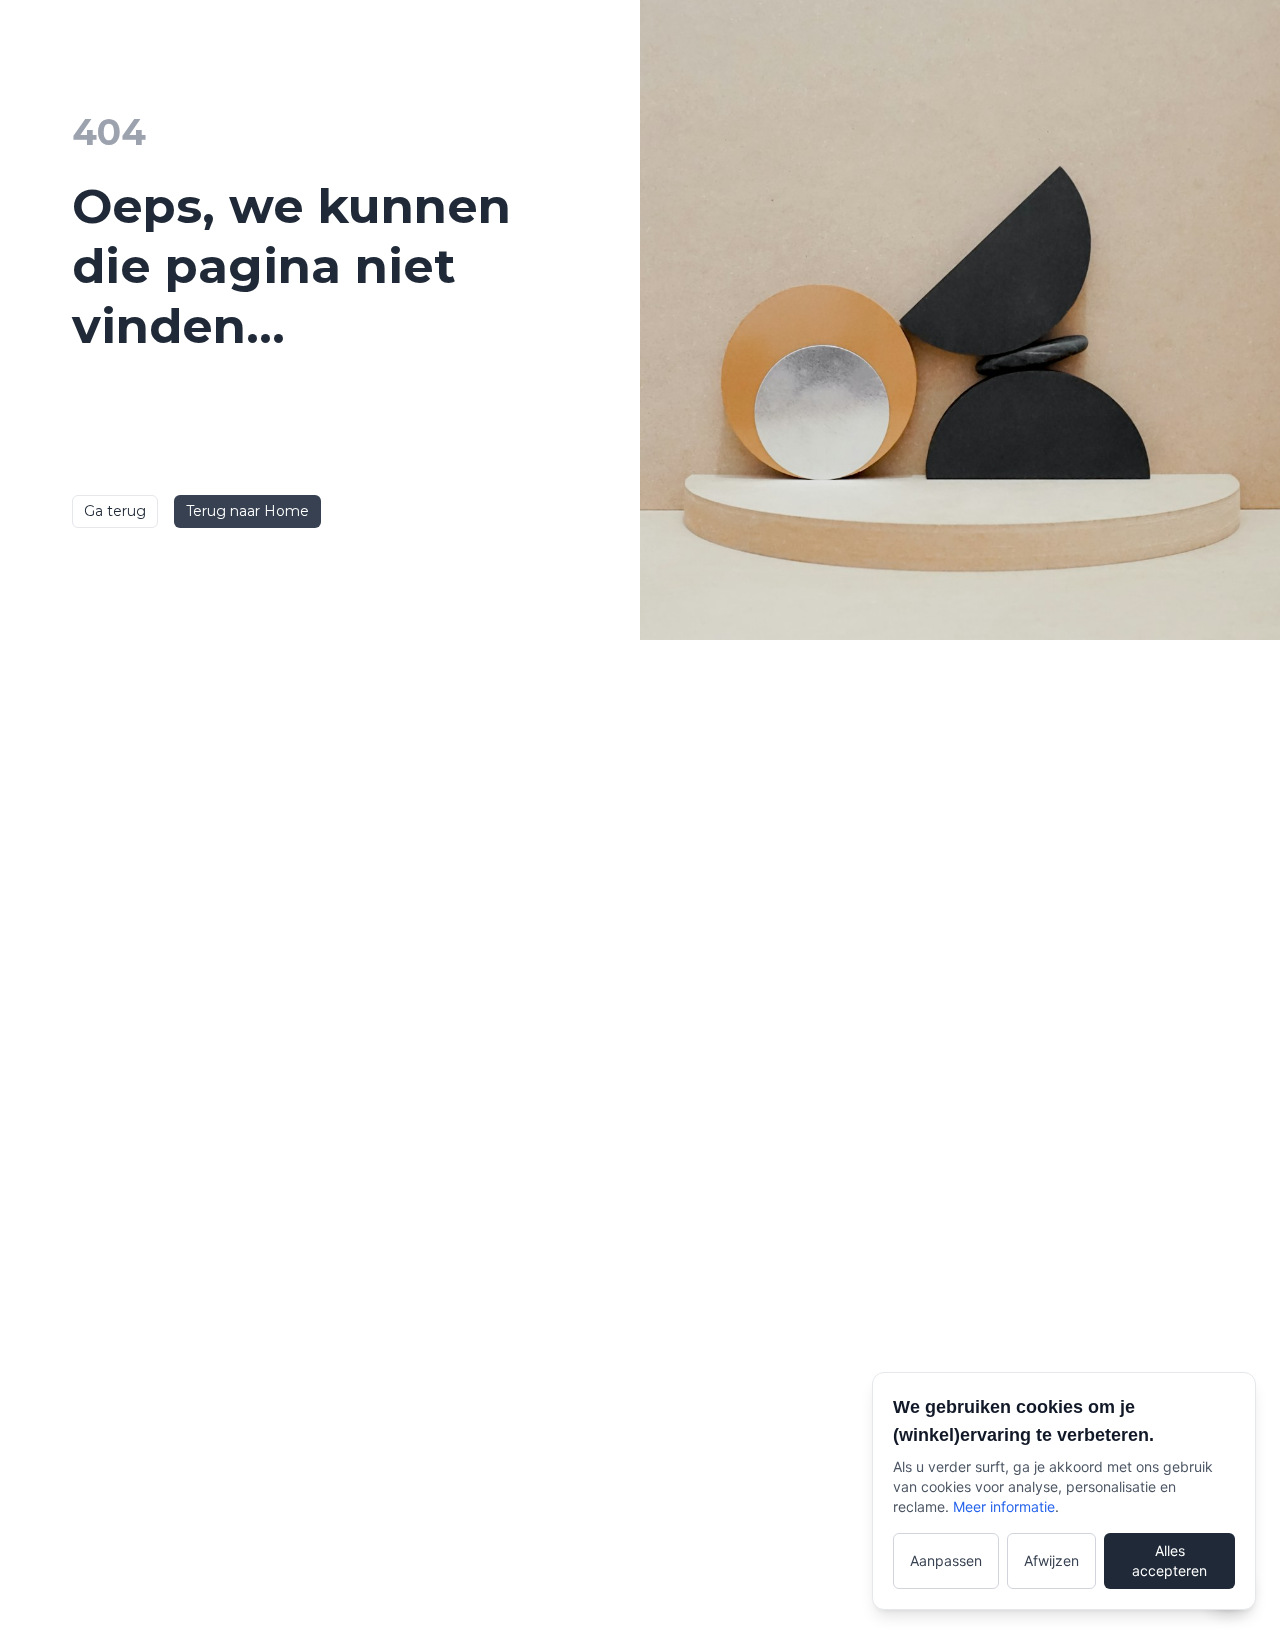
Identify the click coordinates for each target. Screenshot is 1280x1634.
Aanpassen (946, 1560)
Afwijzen (1051, 1560)
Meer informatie (1004, 1506)
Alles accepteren (1169, 1560)
